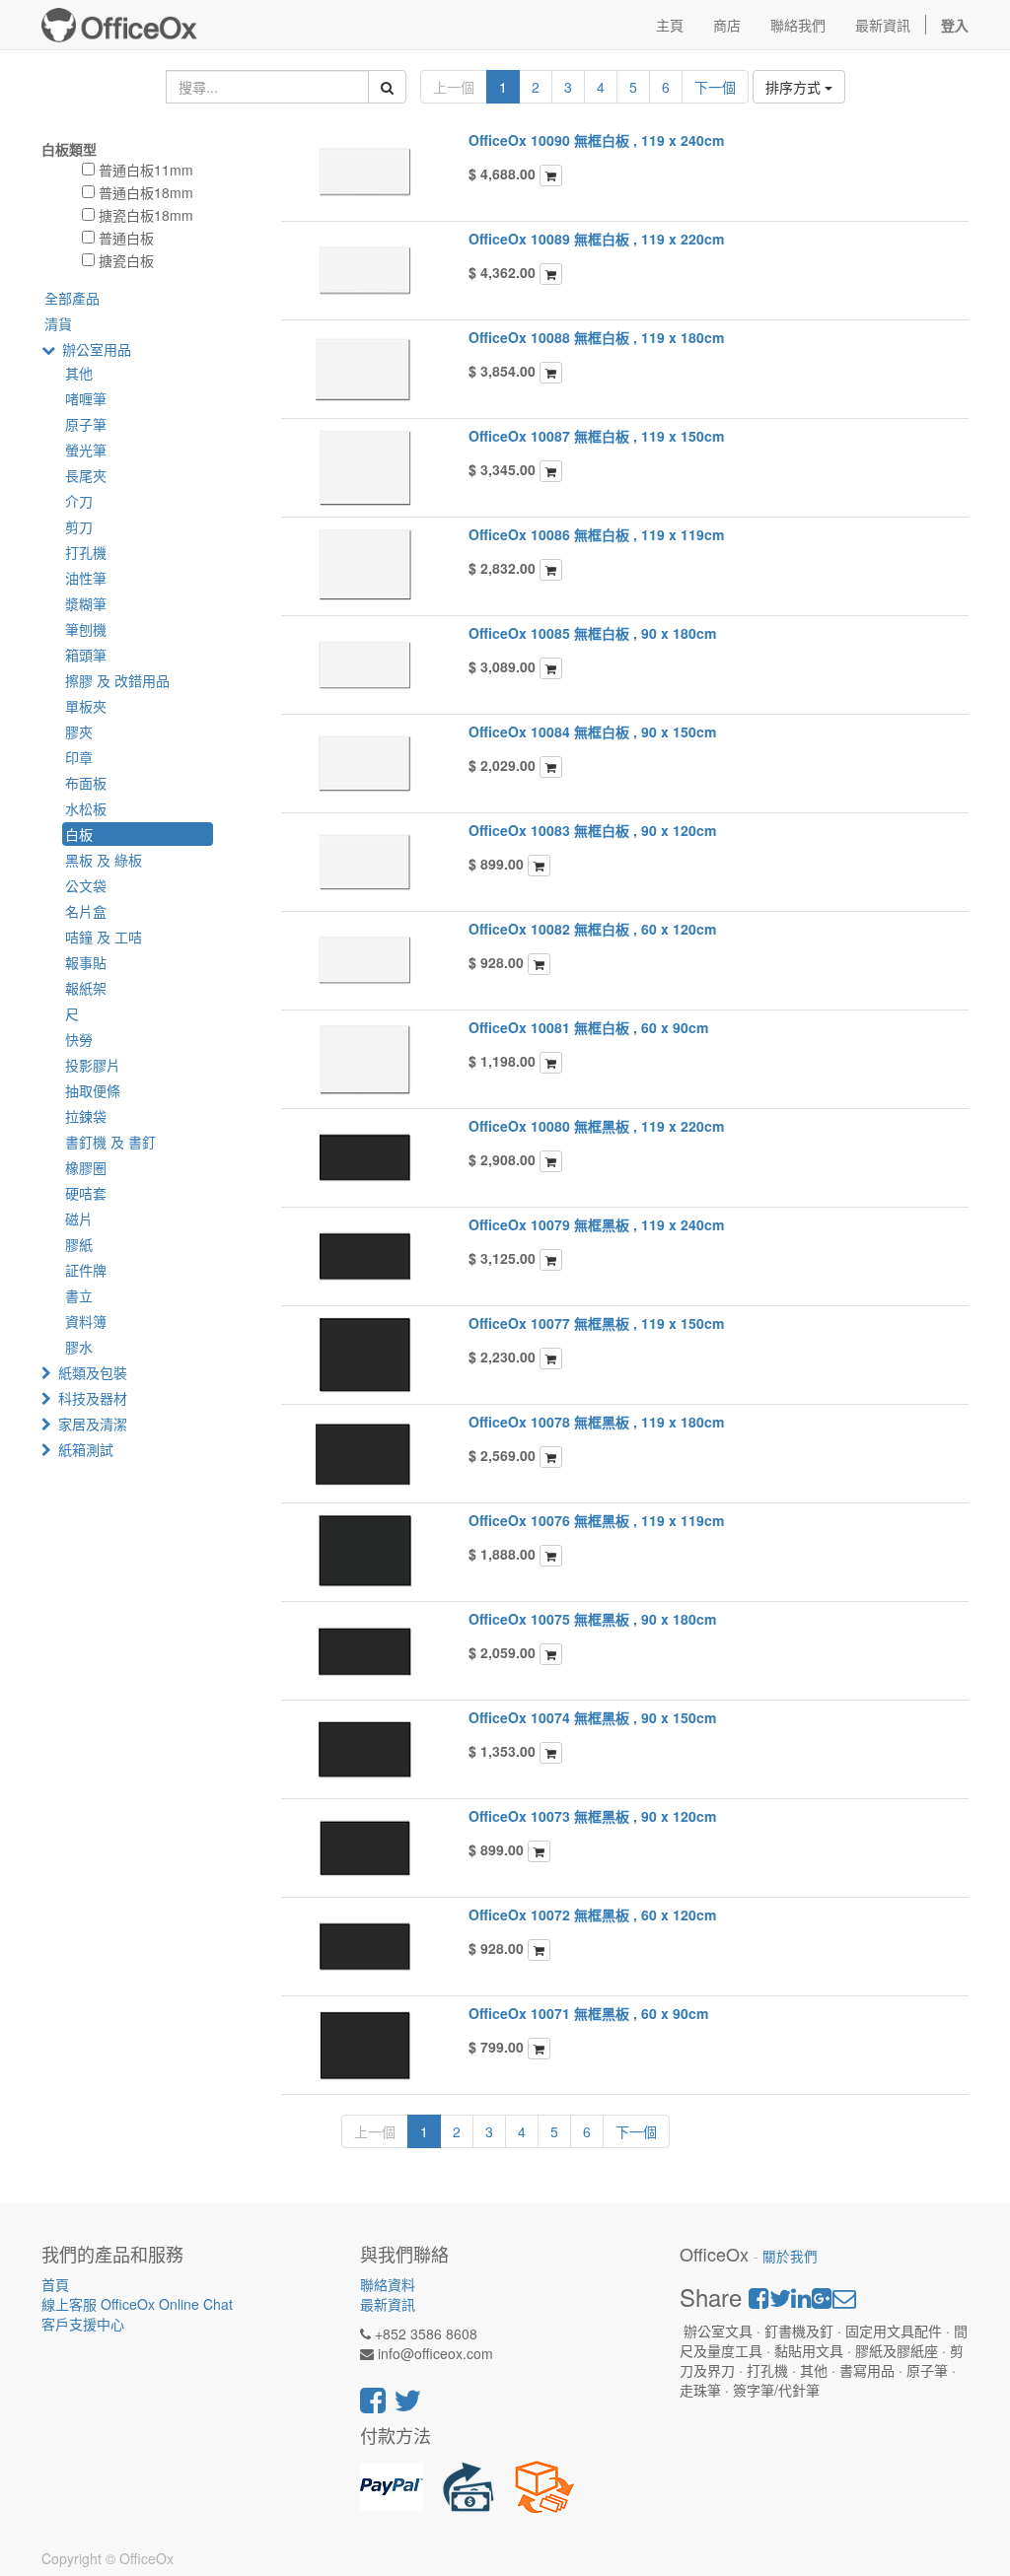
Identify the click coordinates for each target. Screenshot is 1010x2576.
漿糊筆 (86, 603)
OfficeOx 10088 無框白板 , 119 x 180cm (596, 337)
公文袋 (86, 885)
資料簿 (86, 1321)
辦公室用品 (97, 349)
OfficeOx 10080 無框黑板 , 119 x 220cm (596, 1126)
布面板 (86, 783)
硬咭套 (86, 1193)
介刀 (79, 501)
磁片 (79, 1218)
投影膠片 (93, 1065)
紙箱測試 (86, 1449)
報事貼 (86, 962)
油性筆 (86, 578)
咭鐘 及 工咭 (104, 937)
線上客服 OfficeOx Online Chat (137, 2304)
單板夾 (86, 706)
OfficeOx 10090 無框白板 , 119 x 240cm (596, 140)
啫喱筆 (86, 398)
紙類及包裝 (93, 1372)
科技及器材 (93, 1398)
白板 (79, 834)
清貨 (58, 323)
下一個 (715, 87)
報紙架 (86, 988)
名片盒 (86, 911)
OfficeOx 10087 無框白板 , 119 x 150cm (596, 436)
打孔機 (86, 552)
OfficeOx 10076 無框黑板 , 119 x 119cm (596, 1520)
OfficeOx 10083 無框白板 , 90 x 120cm (592, 830)
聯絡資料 (388, 2284)
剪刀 (79, 526)
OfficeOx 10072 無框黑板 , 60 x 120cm (592, 1915)
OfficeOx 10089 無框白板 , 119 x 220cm (596, 239)
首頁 (55, 2284)
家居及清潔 (93, 1424)
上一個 (454, 87)
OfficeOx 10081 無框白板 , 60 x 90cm (588, 1027)
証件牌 (86, 1270)
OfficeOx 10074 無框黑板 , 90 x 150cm (592, 1717)
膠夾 (79, 731)
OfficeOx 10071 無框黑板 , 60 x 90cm (588, 2013)
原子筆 (86, 424)
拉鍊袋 (86, 1116)
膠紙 (79, 1244)
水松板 (86, 808)
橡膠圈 (86, 1167)
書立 (79, 1295)
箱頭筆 (86, 655)
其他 (79, 373)
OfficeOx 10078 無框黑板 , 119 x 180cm (596, 1422)
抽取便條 (93, 1090)
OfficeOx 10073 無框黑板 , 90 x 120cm (592, 1816)
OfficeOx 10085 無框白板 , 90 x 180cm (592, 633)
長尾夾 (86, 475)
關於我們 (790, 2256)
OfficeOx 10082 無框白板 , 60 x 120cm (592, 929)
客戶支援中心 (83, 2324)
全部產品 (72, 298)
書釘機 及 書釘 (110, 1142)
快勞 (79, 1039)
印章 (79, 757)
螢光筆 (86, 450)
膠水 (79, 1347)
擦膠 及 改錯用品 (117, 680)
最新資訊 (388, 2304)
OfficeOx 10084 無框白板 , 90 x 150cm (592, 731)
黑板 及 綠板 (104, 860)
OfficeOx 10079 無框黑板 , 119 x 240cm (596, 1224)
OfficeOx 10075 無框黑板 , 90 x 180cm (592, 1619)
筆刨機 (86, 629)
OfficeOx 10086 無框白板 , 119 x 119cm (596, 534)
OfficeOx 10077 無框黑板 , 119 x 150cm (596, 1323)
